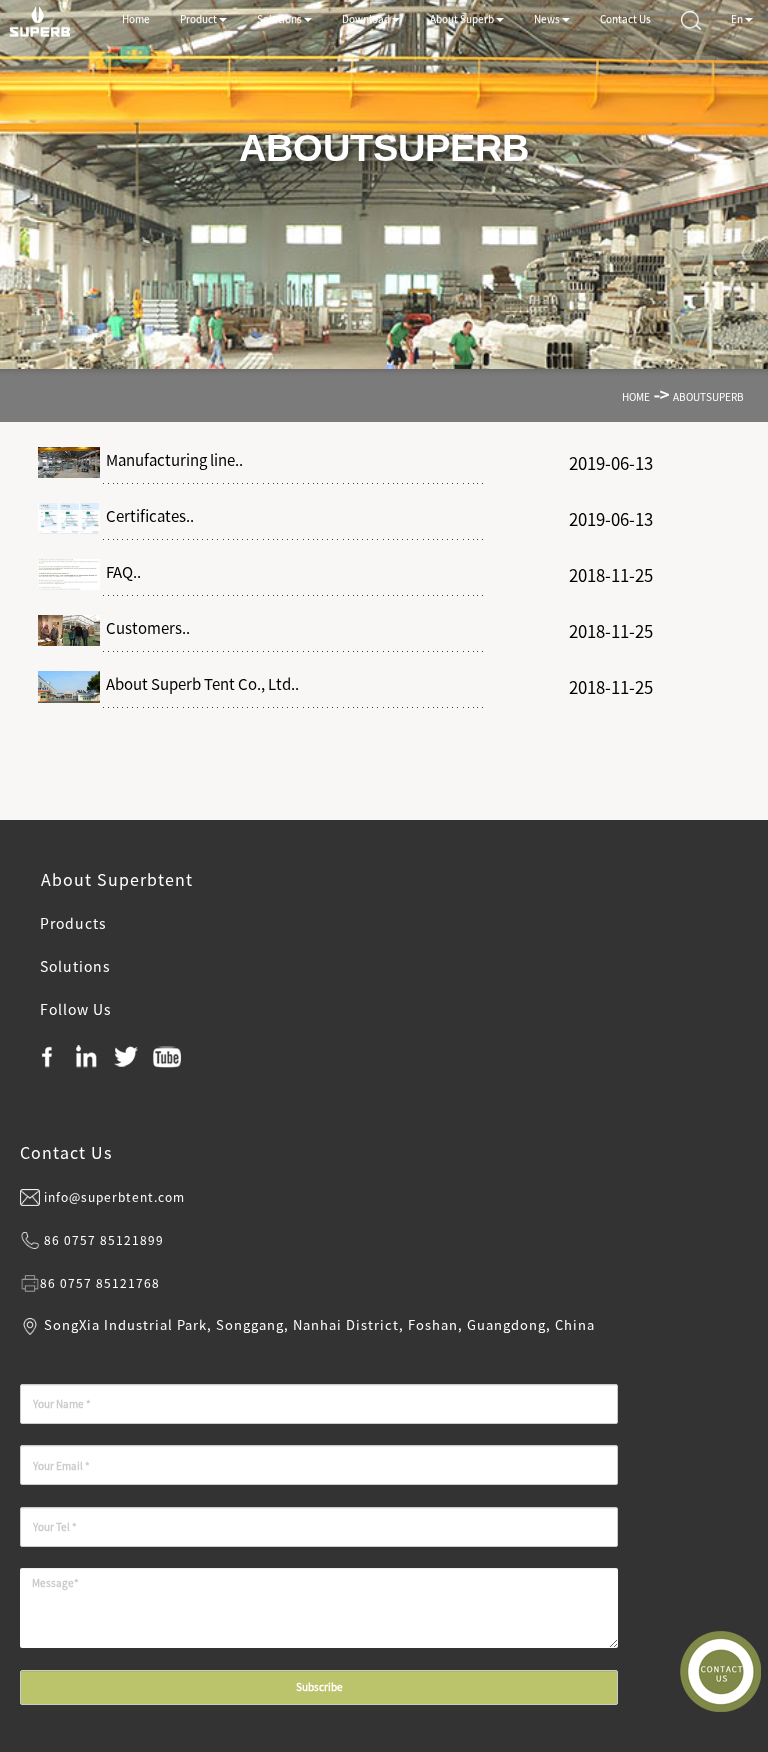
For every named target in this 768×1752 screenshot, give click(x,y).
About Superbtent (114, 879)
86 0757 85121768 (100, 1283)
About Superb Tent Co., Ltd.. (199, 684)
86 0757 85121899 (104, 1240)
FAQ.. (120, 572)
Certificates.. (147, 516)
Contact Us (66, 1152)
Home (636, 396)
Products (73, 923)
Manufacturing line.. (171, 460)
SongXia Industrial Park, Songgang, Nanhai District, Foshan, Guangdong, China (319, 1324)
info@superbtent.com (114, 1197)
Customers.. (145, 628)
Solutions (75, 966)
